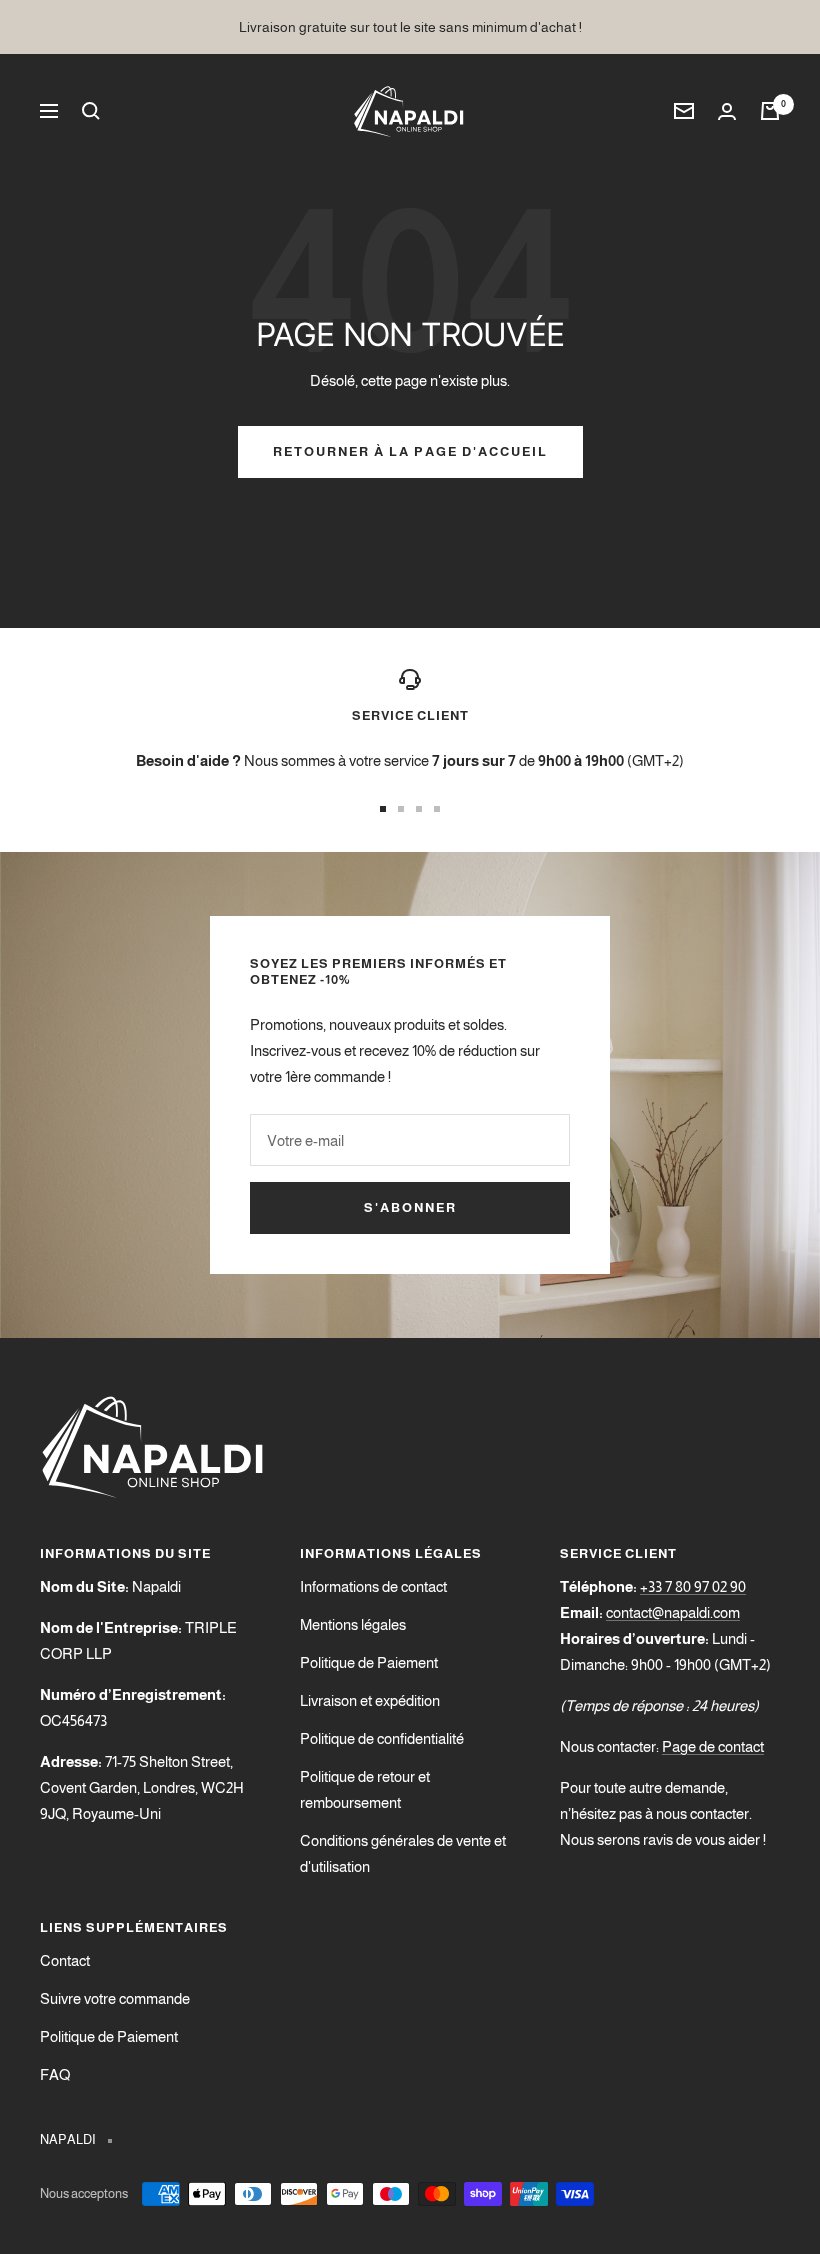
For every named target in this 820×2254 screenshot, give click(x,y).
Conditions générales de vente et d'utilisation (403, 1853)
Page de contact (713, 1746)
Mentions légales (353, 1624)
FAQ (55, 2074)
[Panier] (770, 111)
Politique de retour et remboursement (365, 1789)
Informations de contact (373, 1586)
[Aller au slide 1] (383, 809)
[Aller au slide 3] (419, 809)
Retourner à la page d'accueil (410, 451)
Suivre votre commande (115, 1998)
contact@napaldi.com (673, 1612)
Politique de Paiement (369, 1662)
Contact (65, 1960)
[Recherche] (91, 111)
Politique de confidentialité (382, 1738)
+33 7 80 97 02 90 (693, 1586)
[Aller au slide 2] (401, 809)
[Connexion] (727, 111)
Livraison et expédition (370, 1700)
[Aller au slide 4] (437, 809)
